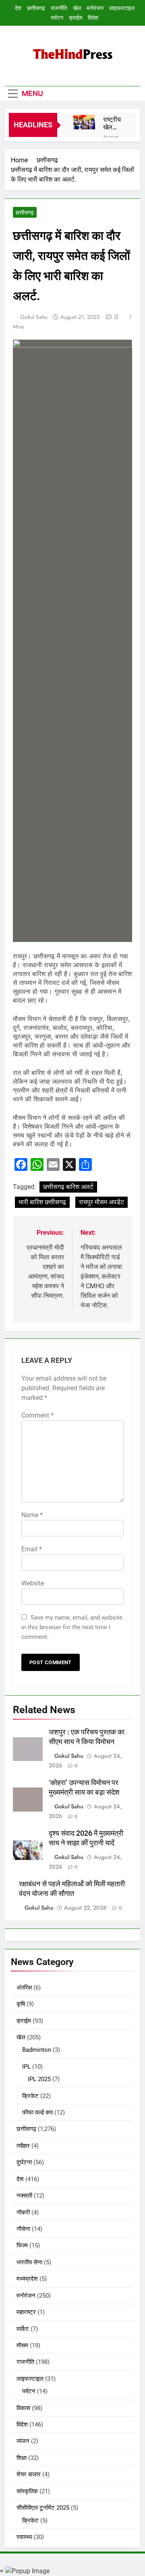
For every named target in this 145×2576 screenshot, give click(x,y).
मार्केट (23, 2329)
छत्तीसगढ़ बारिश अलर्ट (68, 1187)
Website (33, 1583)
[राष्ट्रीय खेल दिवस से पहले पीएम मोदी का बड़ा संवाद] (84, 122)
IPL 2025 (39, 2079)
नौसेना (23, 2229)
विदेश (93, 18)
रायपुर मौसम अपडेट (101, 1202)
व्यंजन (23, 2441)
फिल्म (22, 2245)
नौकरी (23, 2212)
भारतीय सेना (29, 2262)
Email (32, 1549)
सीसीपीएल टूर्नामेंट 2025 (43, 2508)
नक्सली (24, 2196)
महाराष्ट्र (26, 2312)
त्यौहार (23, 2146)
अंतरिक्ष (24, 1988)
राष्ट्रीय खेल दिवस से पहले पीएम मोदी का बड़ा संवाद (112, 123)
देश (18, 8)
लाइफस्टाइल (122, 8)
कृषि (21, 2004)
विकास (23, 2408)
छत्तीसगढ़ (36, 8)
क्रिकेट (30, 2096)
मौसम (22, 2345)
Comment (37, 1415)
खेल (77, 8)
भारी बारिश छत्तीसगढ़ (42, 1202)
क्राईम (76, 18)
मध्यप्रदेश (27, 2279)
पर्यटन (57, 18)
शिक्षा (22, 2458)
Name (32, 1515)
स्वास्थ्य (24, 2537)
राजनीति (59, 8)
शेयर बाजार (29, 2474)
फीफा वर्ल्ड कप (37, 2112)
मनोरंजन (95, 8)
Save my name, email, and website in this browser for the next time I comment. (72, 1627)
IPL (26, 2067)
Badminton (37, 2050)
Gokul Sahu (34, 317)
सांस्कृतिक (27, 2491)
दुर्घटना (24, 2162)
